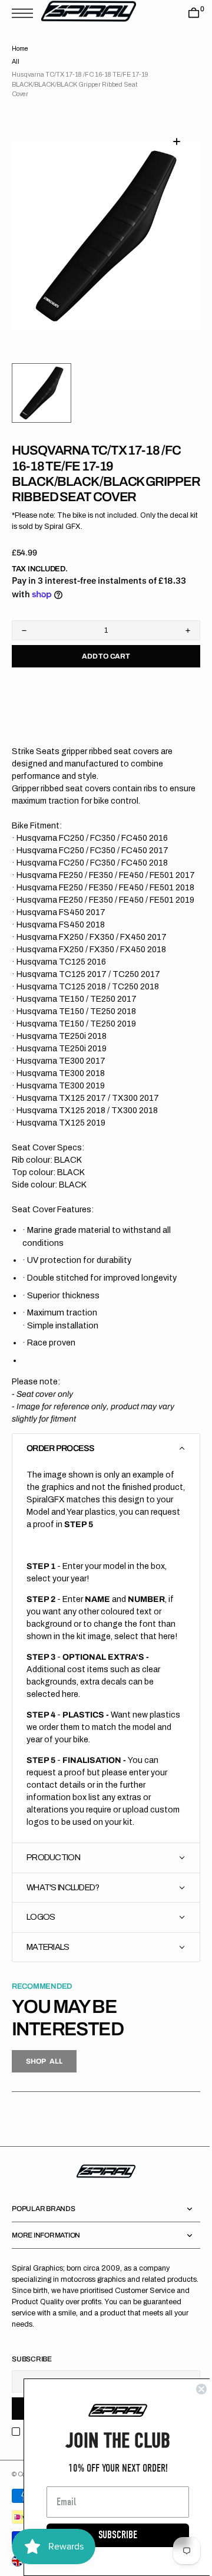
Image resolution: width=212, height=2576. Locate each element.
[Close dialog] (193, 2389)
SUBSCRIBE (109, 2535)
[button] (25, 13)
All (16, 62)
